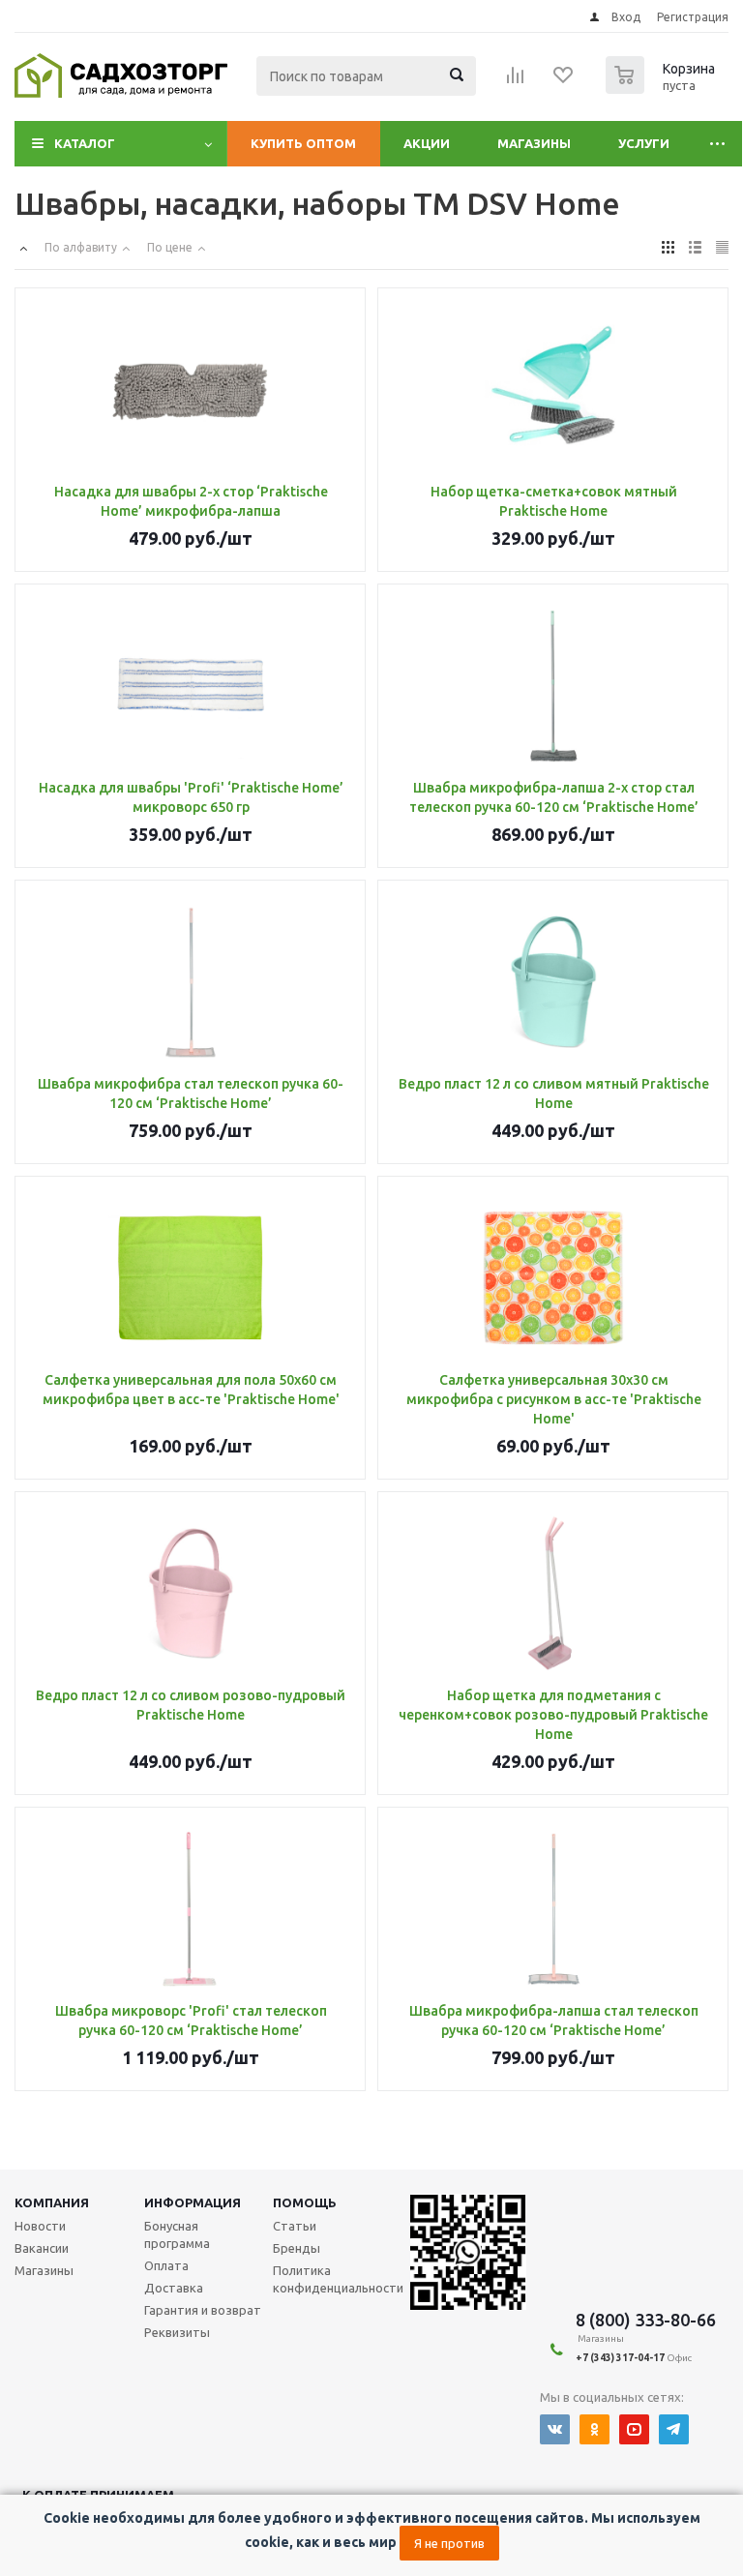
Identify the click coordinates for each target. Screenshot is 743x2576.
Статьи (295, 2226)
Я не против (449, 2543)
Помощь (305, 2202)
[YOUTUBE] (634, 2429)
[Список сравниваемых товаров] (516, 81)
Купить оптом (303, 143)
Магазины (534, 143)
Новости (40, 2226)
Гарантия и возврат (203, 2310)
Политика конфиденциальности (338, 2279)
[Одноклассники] (594, 2429)
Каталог (85, 143)
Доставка (174, 2288)
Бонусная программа (177, 2234)
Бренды (297, 2248)
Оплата (166, 2265)
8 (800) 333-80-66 (646, 2320)
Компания (52, 2202)
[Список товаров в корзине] (663, 88)
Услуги (644, 143)
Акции (427, 143)
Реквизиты (177, 2332)
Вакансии (42, 2248)
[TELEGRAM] (674, 2429)
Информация (193, 2202)
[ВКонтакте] (555, 2429)
